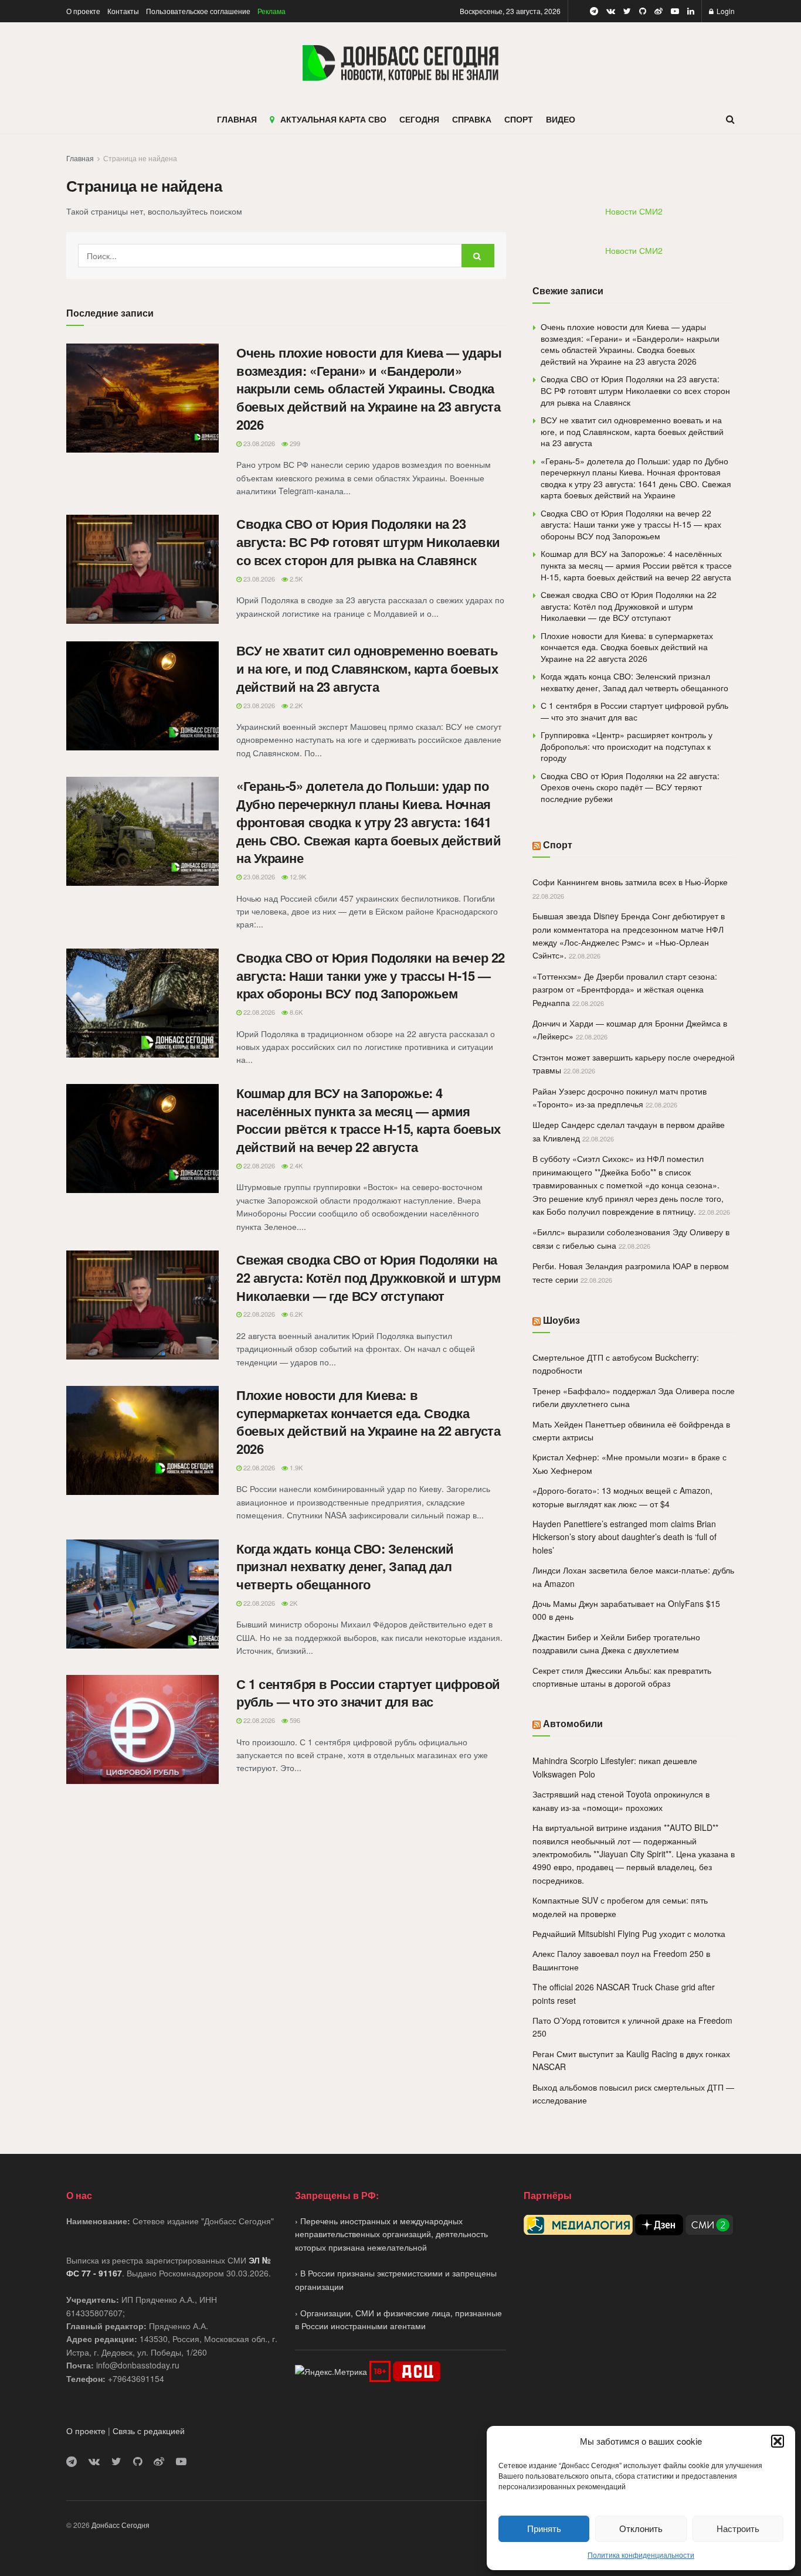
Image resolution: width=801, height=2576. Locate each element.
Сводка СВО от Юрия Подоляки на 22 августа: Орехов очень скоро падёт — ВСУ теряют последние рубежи (630, 787)
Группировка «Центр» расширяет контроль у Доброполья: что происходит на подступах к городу (627, 746)
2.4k (295, 1165)
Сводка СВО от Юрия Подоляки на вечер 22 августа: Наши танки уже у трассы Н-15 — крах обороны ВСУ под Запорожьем (371, 976)
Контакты (123, 11)
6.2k (295, 1314)
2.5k (295, 579)
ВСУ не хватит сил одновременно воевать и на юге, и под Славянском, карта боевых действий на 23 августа (367, 668)
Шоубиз (561, 1320)
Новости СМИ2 (634, 211)
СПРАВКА (472, 119)
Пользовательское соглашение (198, 11)
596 (294, 1720)
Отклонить (641, 2528)
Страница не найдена (140, 158)
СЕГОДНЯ (419, 119)
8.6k (295, 1012)
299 (294, 443)
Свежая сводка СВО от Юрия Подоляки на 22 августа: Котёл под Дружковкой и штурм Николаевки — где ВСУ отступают (368, 1277)
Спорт (558, 844)
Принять (544, 2528)
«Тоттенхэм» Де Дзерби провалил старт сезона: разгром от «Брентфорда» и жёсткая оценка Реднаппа (625, 989)
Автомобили (573, 1723)
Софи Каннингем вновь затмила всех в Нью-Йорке (630, 882)
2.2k (295, 705)
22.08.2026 (258, 1012)
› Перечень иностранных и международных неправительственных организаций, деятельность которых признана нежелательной (391, 2234)
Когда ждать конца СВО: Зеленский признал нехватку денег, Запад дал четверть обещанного (345, 1566)
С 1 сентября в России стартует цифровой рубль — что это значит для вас (368, 1693)
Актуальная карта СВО (333, 119)
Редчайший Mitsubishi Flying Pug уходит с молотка (629, 1933)
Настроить (738, 2528)
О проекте (83, 11)
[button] (778, 2441)
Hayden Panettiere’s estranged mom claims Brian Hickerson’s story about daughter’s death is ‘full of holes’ (624, 1537)
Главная (80, 158)
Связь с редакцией (149, 2431)
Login (725, 11)
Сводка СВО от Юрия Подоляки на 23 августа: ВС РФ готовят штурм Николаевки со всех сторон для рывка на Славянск (368, 542)
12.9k (297, 876)
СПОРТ (519, 119)
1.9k (295, 1467)
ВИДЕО (561, 119)
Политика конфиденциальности (641, 2555)
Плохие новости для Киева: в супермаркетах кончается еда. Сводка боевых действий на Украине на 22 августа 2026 (368, 1422)
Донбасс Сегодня (121, 2525)
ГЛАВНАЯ (237, 119)
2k (293, 1603)
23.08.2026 (258, 443)
